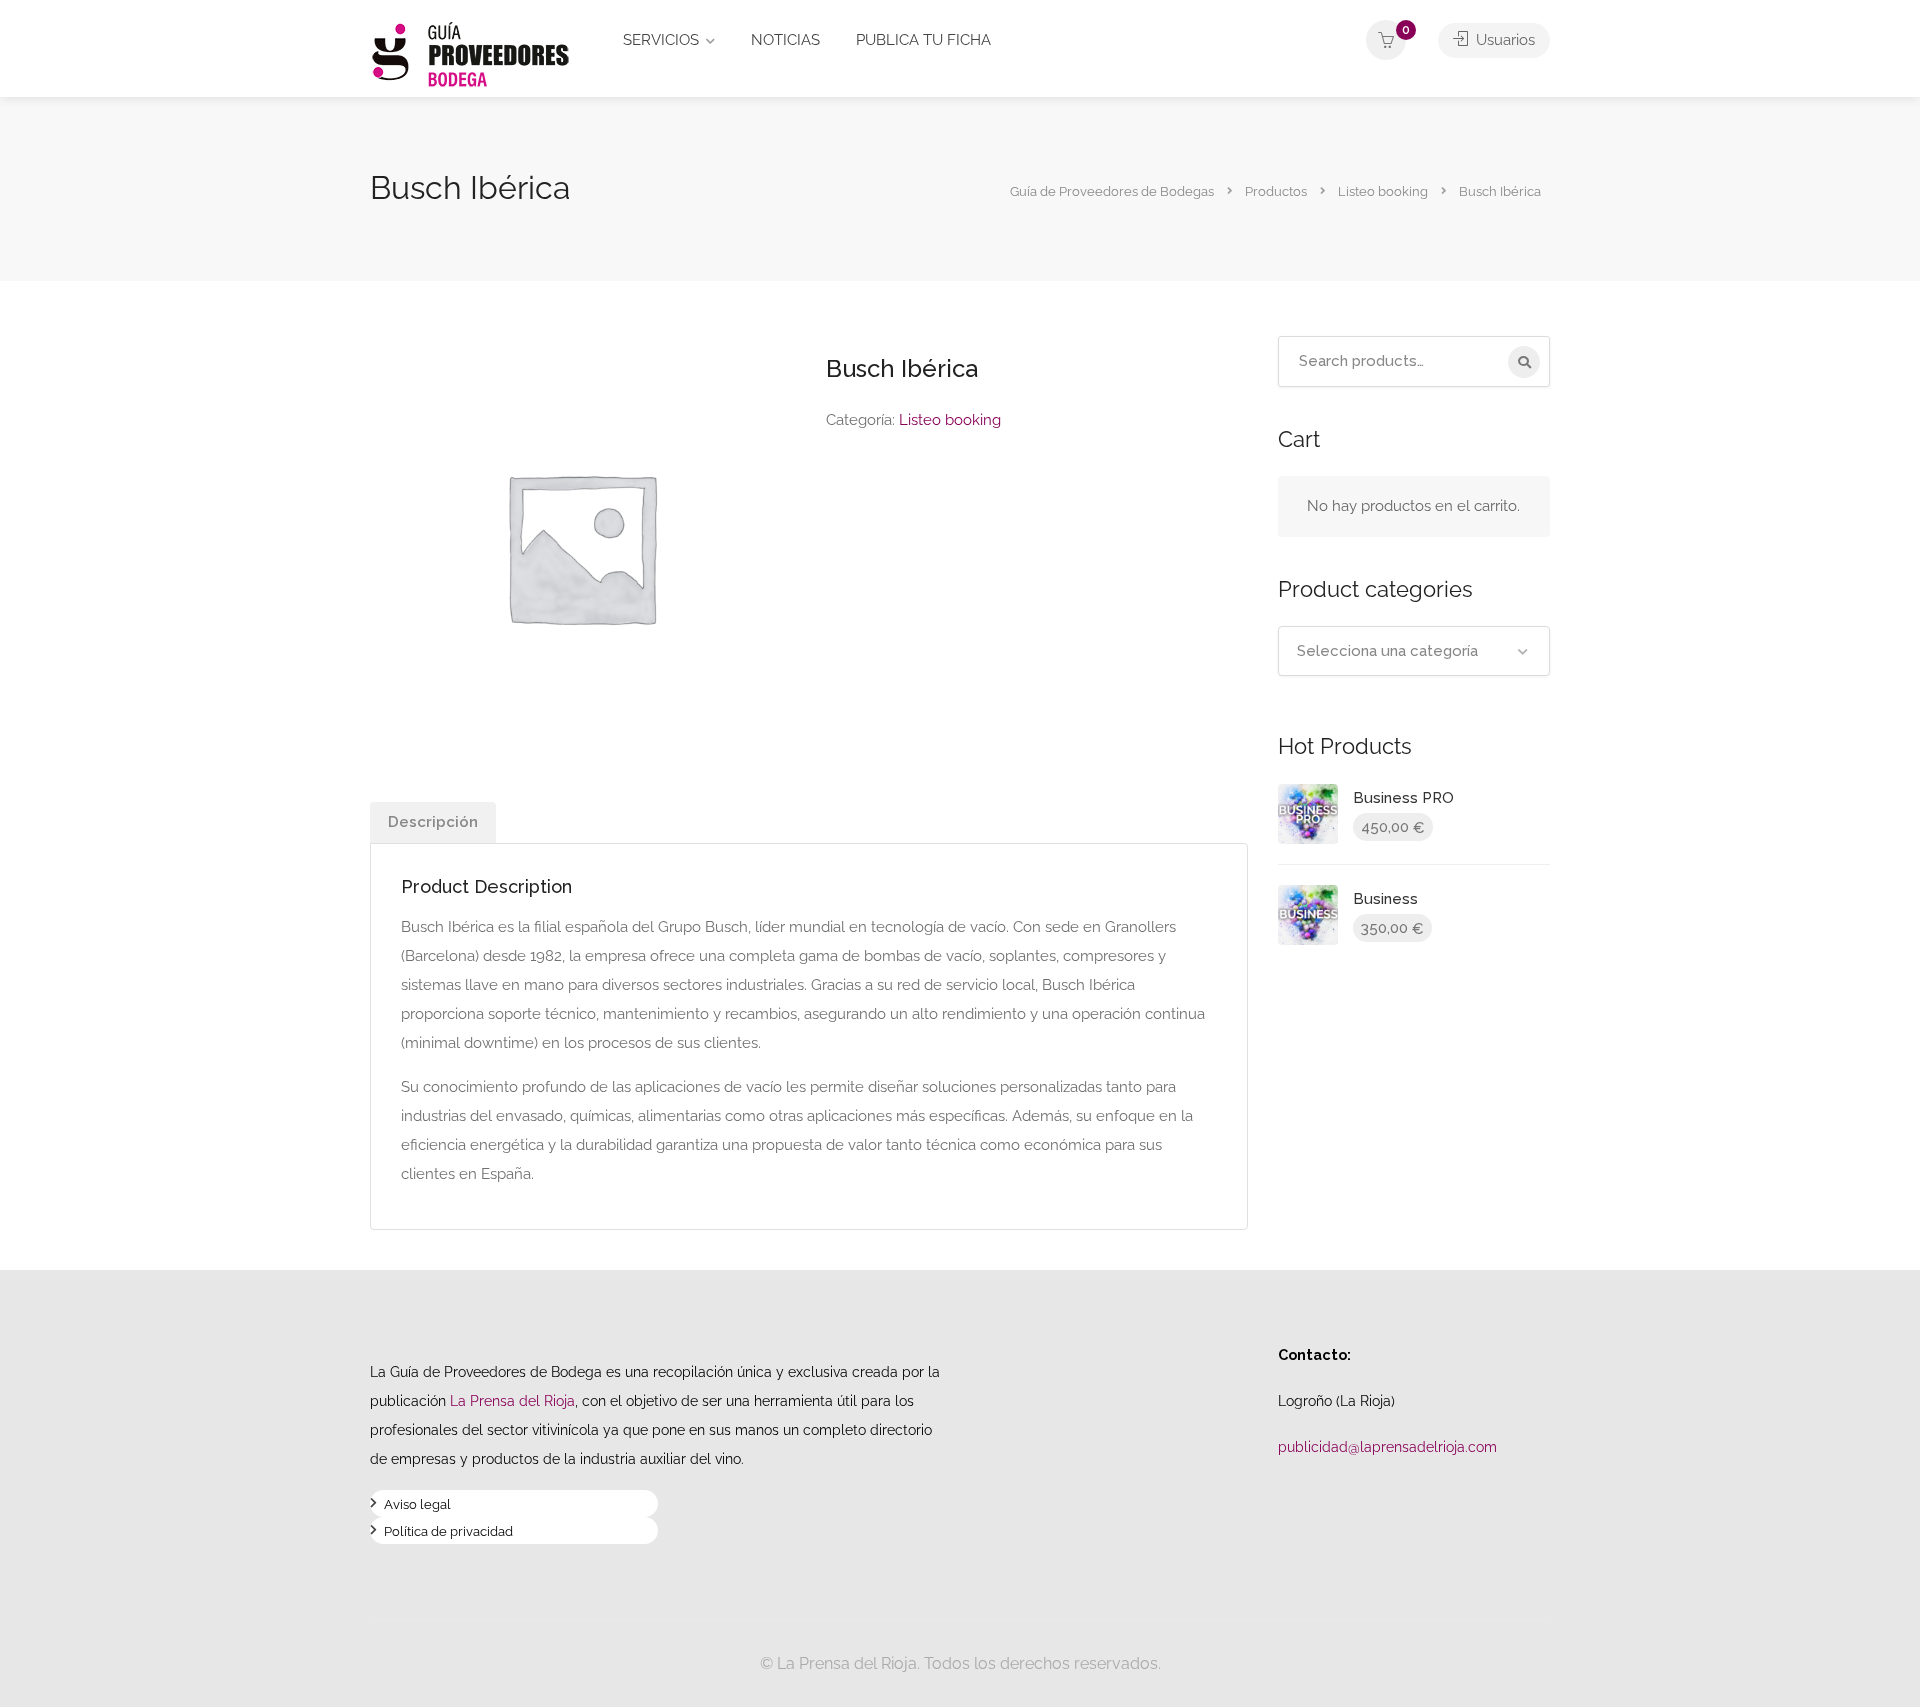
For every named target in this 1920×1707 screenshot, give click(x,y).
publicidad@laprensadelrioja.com (1387, 1446)
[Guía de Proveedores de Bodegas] (470, 53)
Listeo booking (950, 420)
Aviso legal (417, 1506)
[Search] (1524, 362)
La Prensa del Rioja (512, 1400)
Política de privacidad (448, 1533)
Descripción (433, 822)
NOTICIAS (785, 40)
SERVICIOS (661, 40)
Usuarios (1503, 40)
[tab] (433, 822)
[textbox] (1414, 651)
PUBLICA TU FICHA (923, 40)
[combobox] (1414, 651)
